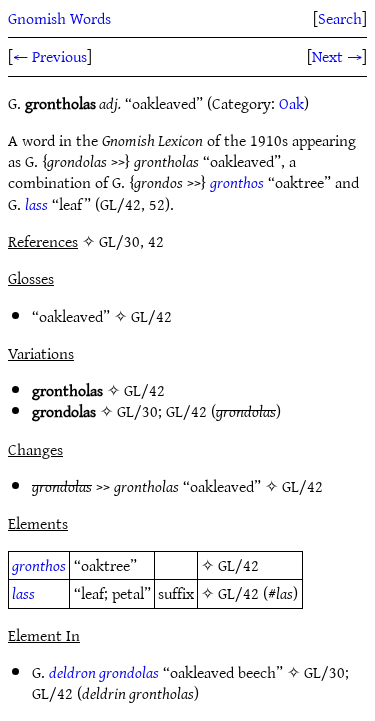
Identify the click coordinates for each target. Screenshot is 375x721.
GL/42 (151, 316)
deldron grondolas (104, 672)
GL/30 (137, 411)
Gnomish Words (59, 18)
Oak (291, 103)
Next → (337, 56)
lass (36, 204)
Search (340, 18)
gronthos (237, 182)
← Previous (50, 56)
